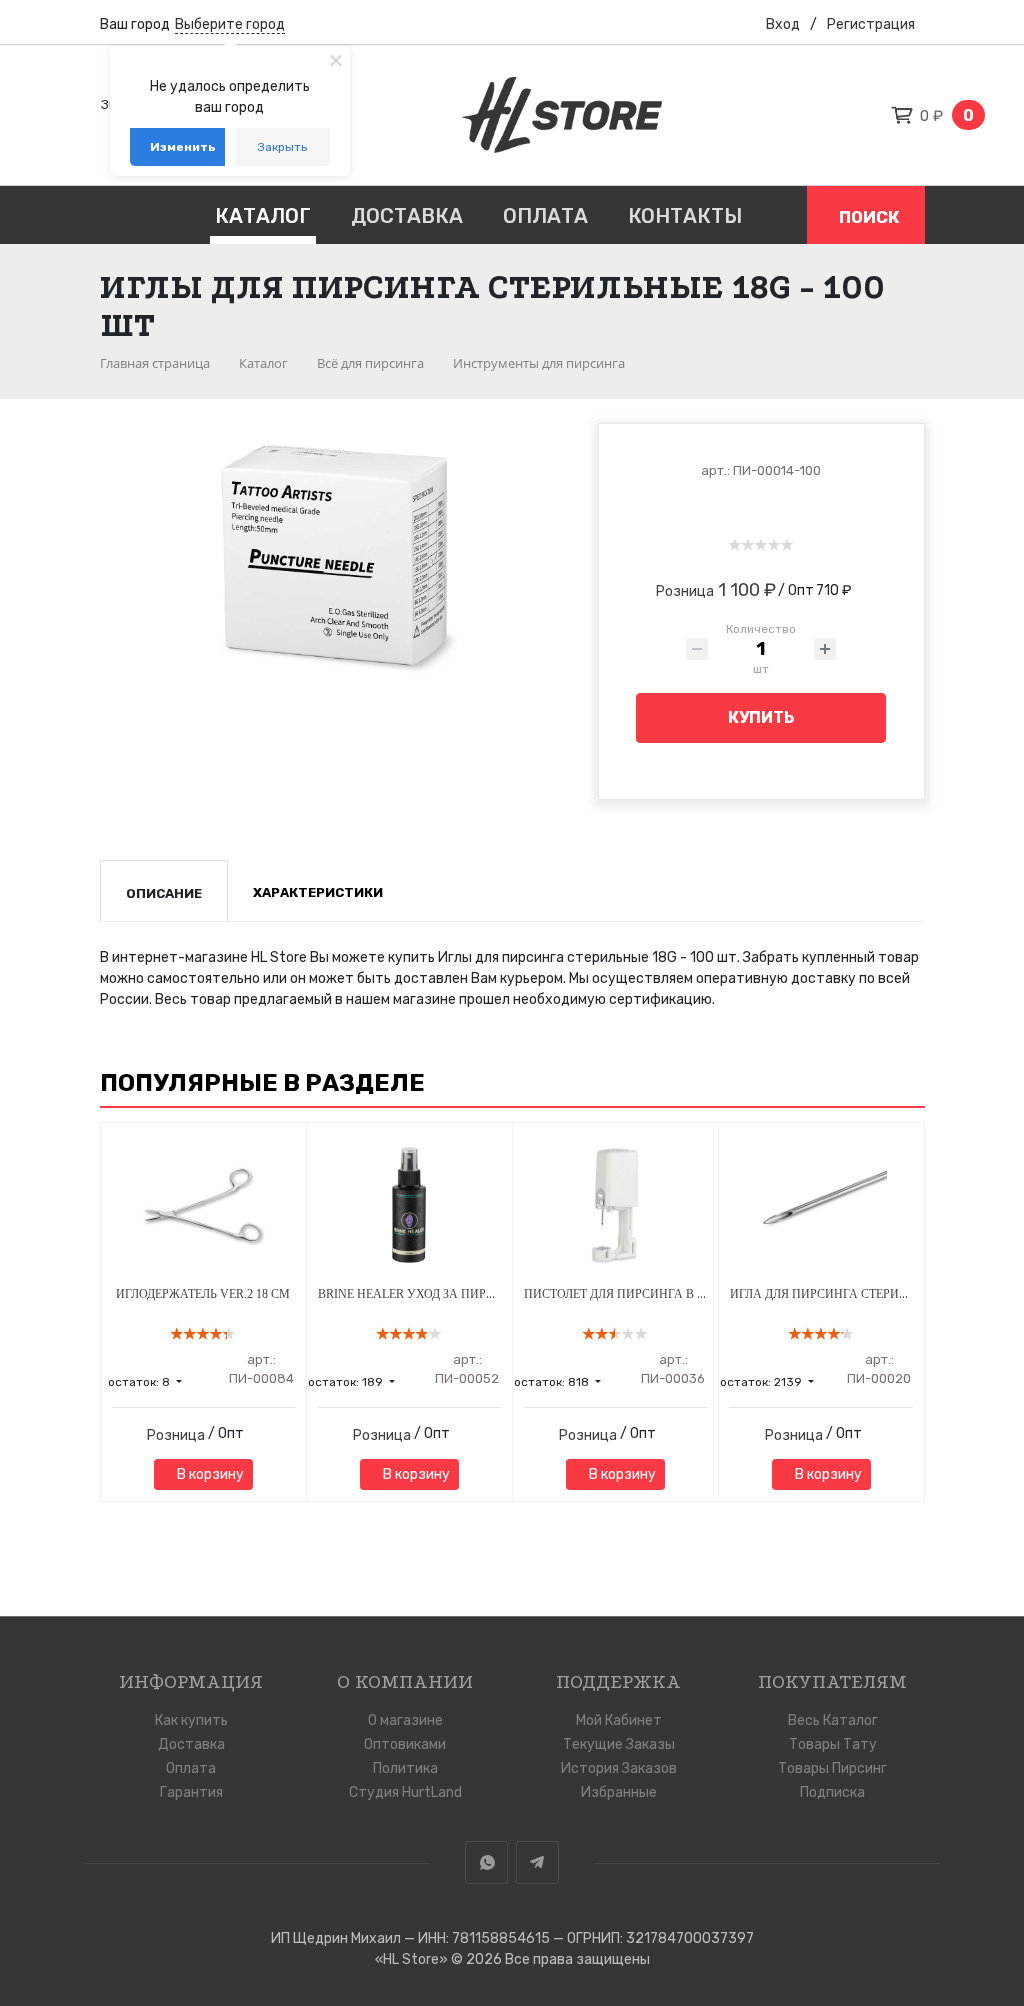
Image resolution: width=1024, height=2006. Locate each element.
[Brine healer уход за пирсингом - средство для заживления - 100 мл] (409, 1205)
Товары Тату (833, 1744)
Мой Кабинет (619, 1720)
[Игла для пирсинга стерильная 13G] (821, 1205)
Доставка (407, 216)
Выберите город (230, 24)
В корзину (209, 1474)
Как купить (191, 1720)
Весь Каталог (833, 1720)
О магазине (405, 1720)
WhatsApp (486, 1862)
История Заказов (619, 1768)
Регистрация (871, 24)
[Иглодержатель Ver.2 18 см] (203, 1205)
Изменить (183, 147)
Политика (405, 1768)
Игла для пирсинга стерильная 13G (847, 1294)
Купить (761, 717)
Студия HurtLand (405, 1792)
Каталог (263, 216)
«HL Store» (413, 1959)
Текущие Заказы (619, 1744)
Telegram (537, 1862)
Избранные (619, 1792)
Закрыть (282, 147)
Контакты (685, 216)
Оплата (545, 216)
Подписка (832, 1792)
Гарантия (191, 1792)
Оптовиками (405, 1744)
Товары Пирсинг (832, 1768)
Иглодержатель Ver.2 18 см (203, 1294)
